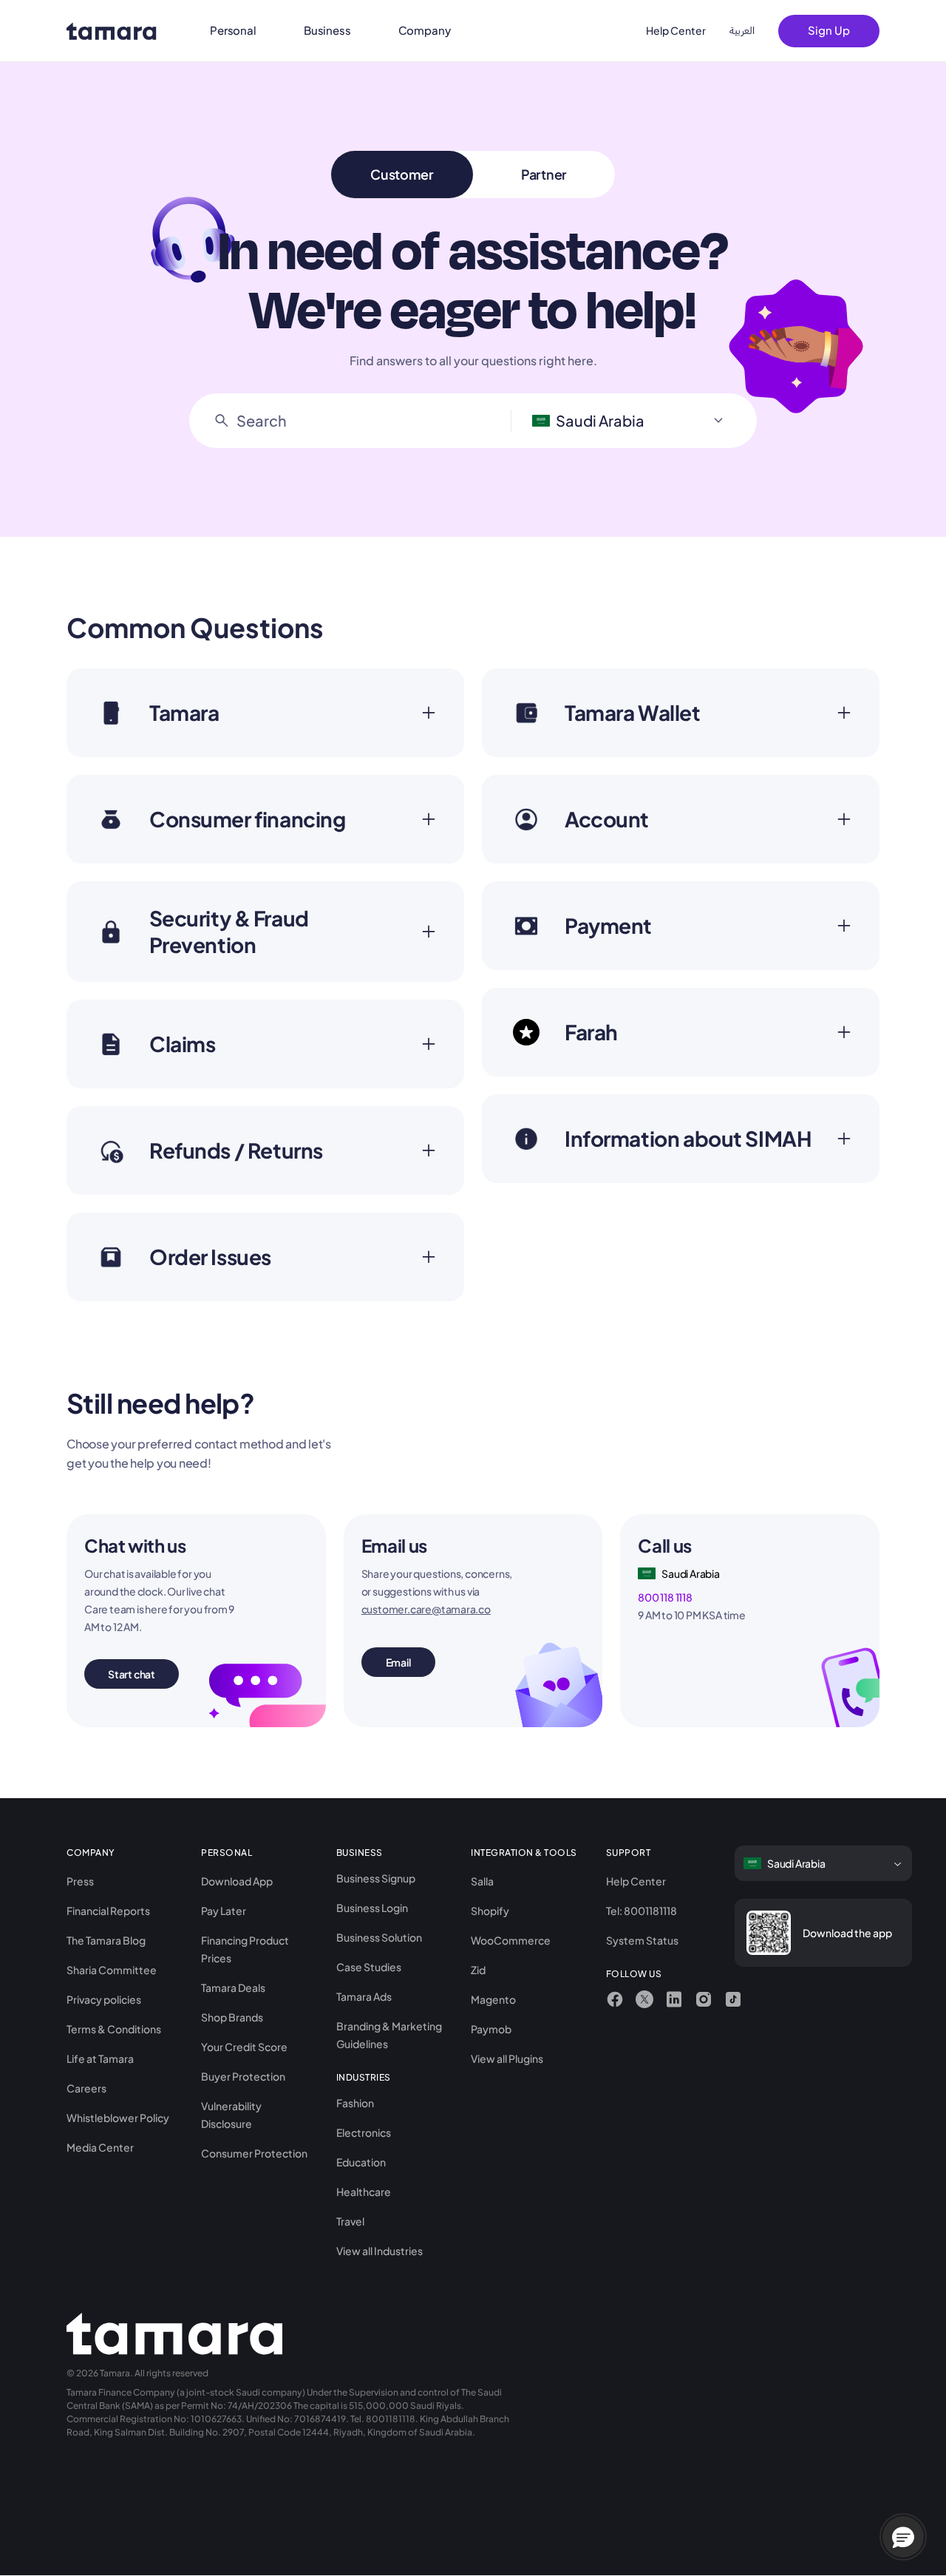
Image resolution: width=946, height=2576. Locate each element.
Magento (493, 1999)
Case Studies (369, 1967)
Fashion (355, 2103)
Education (361, 2162)
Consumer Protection (254, 2153)
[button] (903, 2537)
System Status (642, 1940)
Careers (86, 2088)
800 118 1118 (665, 1597)
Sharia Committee (112, 1970)
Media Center (100, 2147)
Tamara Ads (364, 1996)
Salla (482, 1881)
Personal (233, 30)
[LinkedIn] (674, 1999)
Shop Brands (232, 2017)
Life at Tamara (100, 2058)
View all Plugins (507, 2058)
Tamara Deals (233, 1987)
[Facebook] (615, 1999)
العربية (742, 31)
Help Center (676, 30)
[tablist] (473, 174)
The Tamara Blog (106, 1940)
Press (80, 1881)
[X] (644, 1999)
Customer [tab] (402, 174)
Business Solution (379, 1937)
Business (327, 30)
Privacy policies (104, 1999)
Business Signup (376, 1878)
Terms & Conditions (114, 2029)
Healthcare (364, 2192)
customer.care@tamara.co (426, 1609)
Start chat (132, 1674)
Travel (350, 2221)
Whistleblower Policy (118, 2118)
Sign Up (829, 30)
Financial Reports (108, 1911)
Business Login (372, 1908)
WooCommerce (511, 1940)
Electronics (364, 2132)
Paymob (491, 2029)
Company (425, 30)
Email (398, 1662)
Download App (237, 1881)
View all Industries (380, 2251)
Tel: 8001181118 (642, 1911)
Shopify (490, 1911)
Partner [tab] (544, 174)
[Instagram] (704, 1999)
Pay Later (224, 1911)
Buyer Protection (243, 2076)
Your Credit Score (244, 2047)
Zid (478, 1970)
